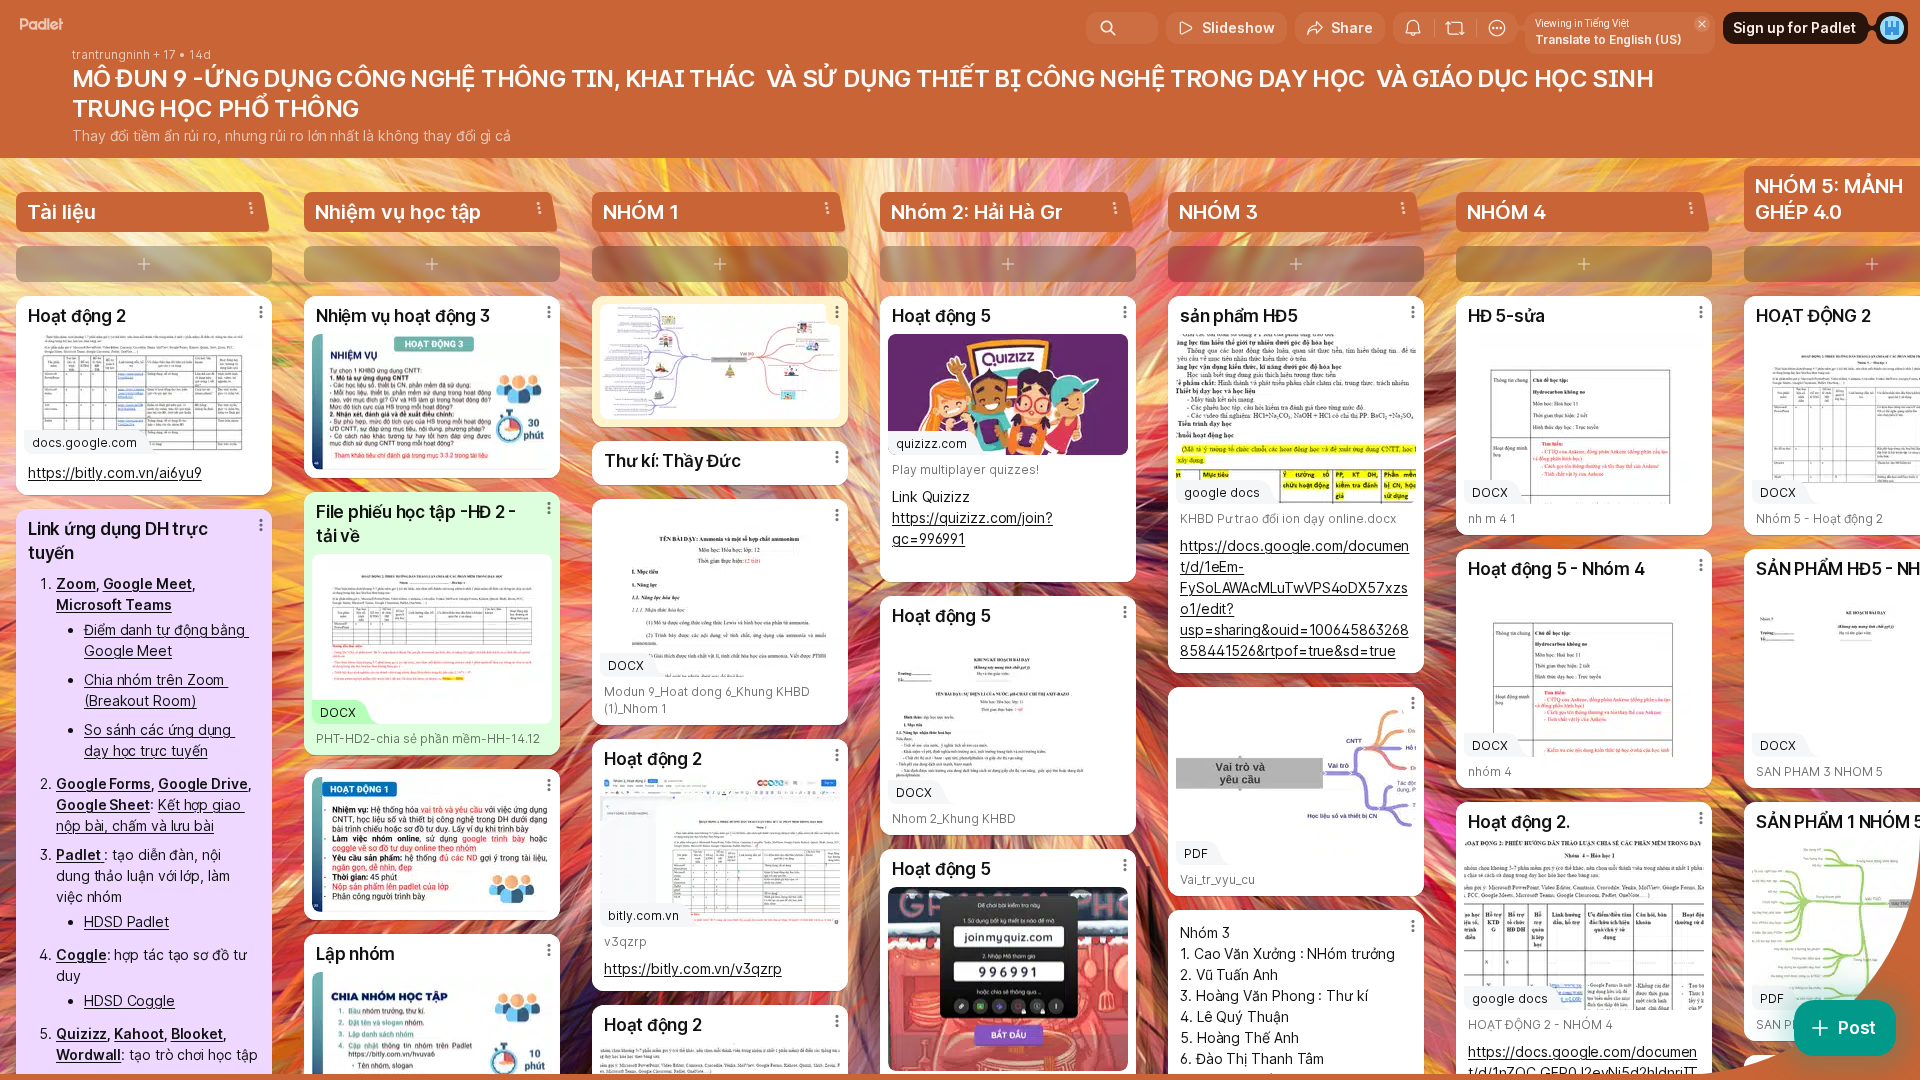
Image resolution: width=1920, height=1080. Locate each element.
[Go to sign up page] (1892, 28)
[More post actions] (261, 312)
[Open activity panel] (1413, 28)
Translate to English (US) (1608, 39)
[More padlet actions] (1497, 28)
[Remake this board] (1455, 28)
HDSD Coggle (129, 1000)
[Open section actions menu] (251, 208)
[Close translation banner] (1702, 24)
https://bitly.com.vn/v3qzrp (693, 968)
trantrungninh (111, 55)
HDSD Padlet (126, 921)
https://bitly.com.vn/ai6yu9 (115, 472)
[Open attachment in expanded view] (432, 402)
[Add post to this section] (144, 264)
